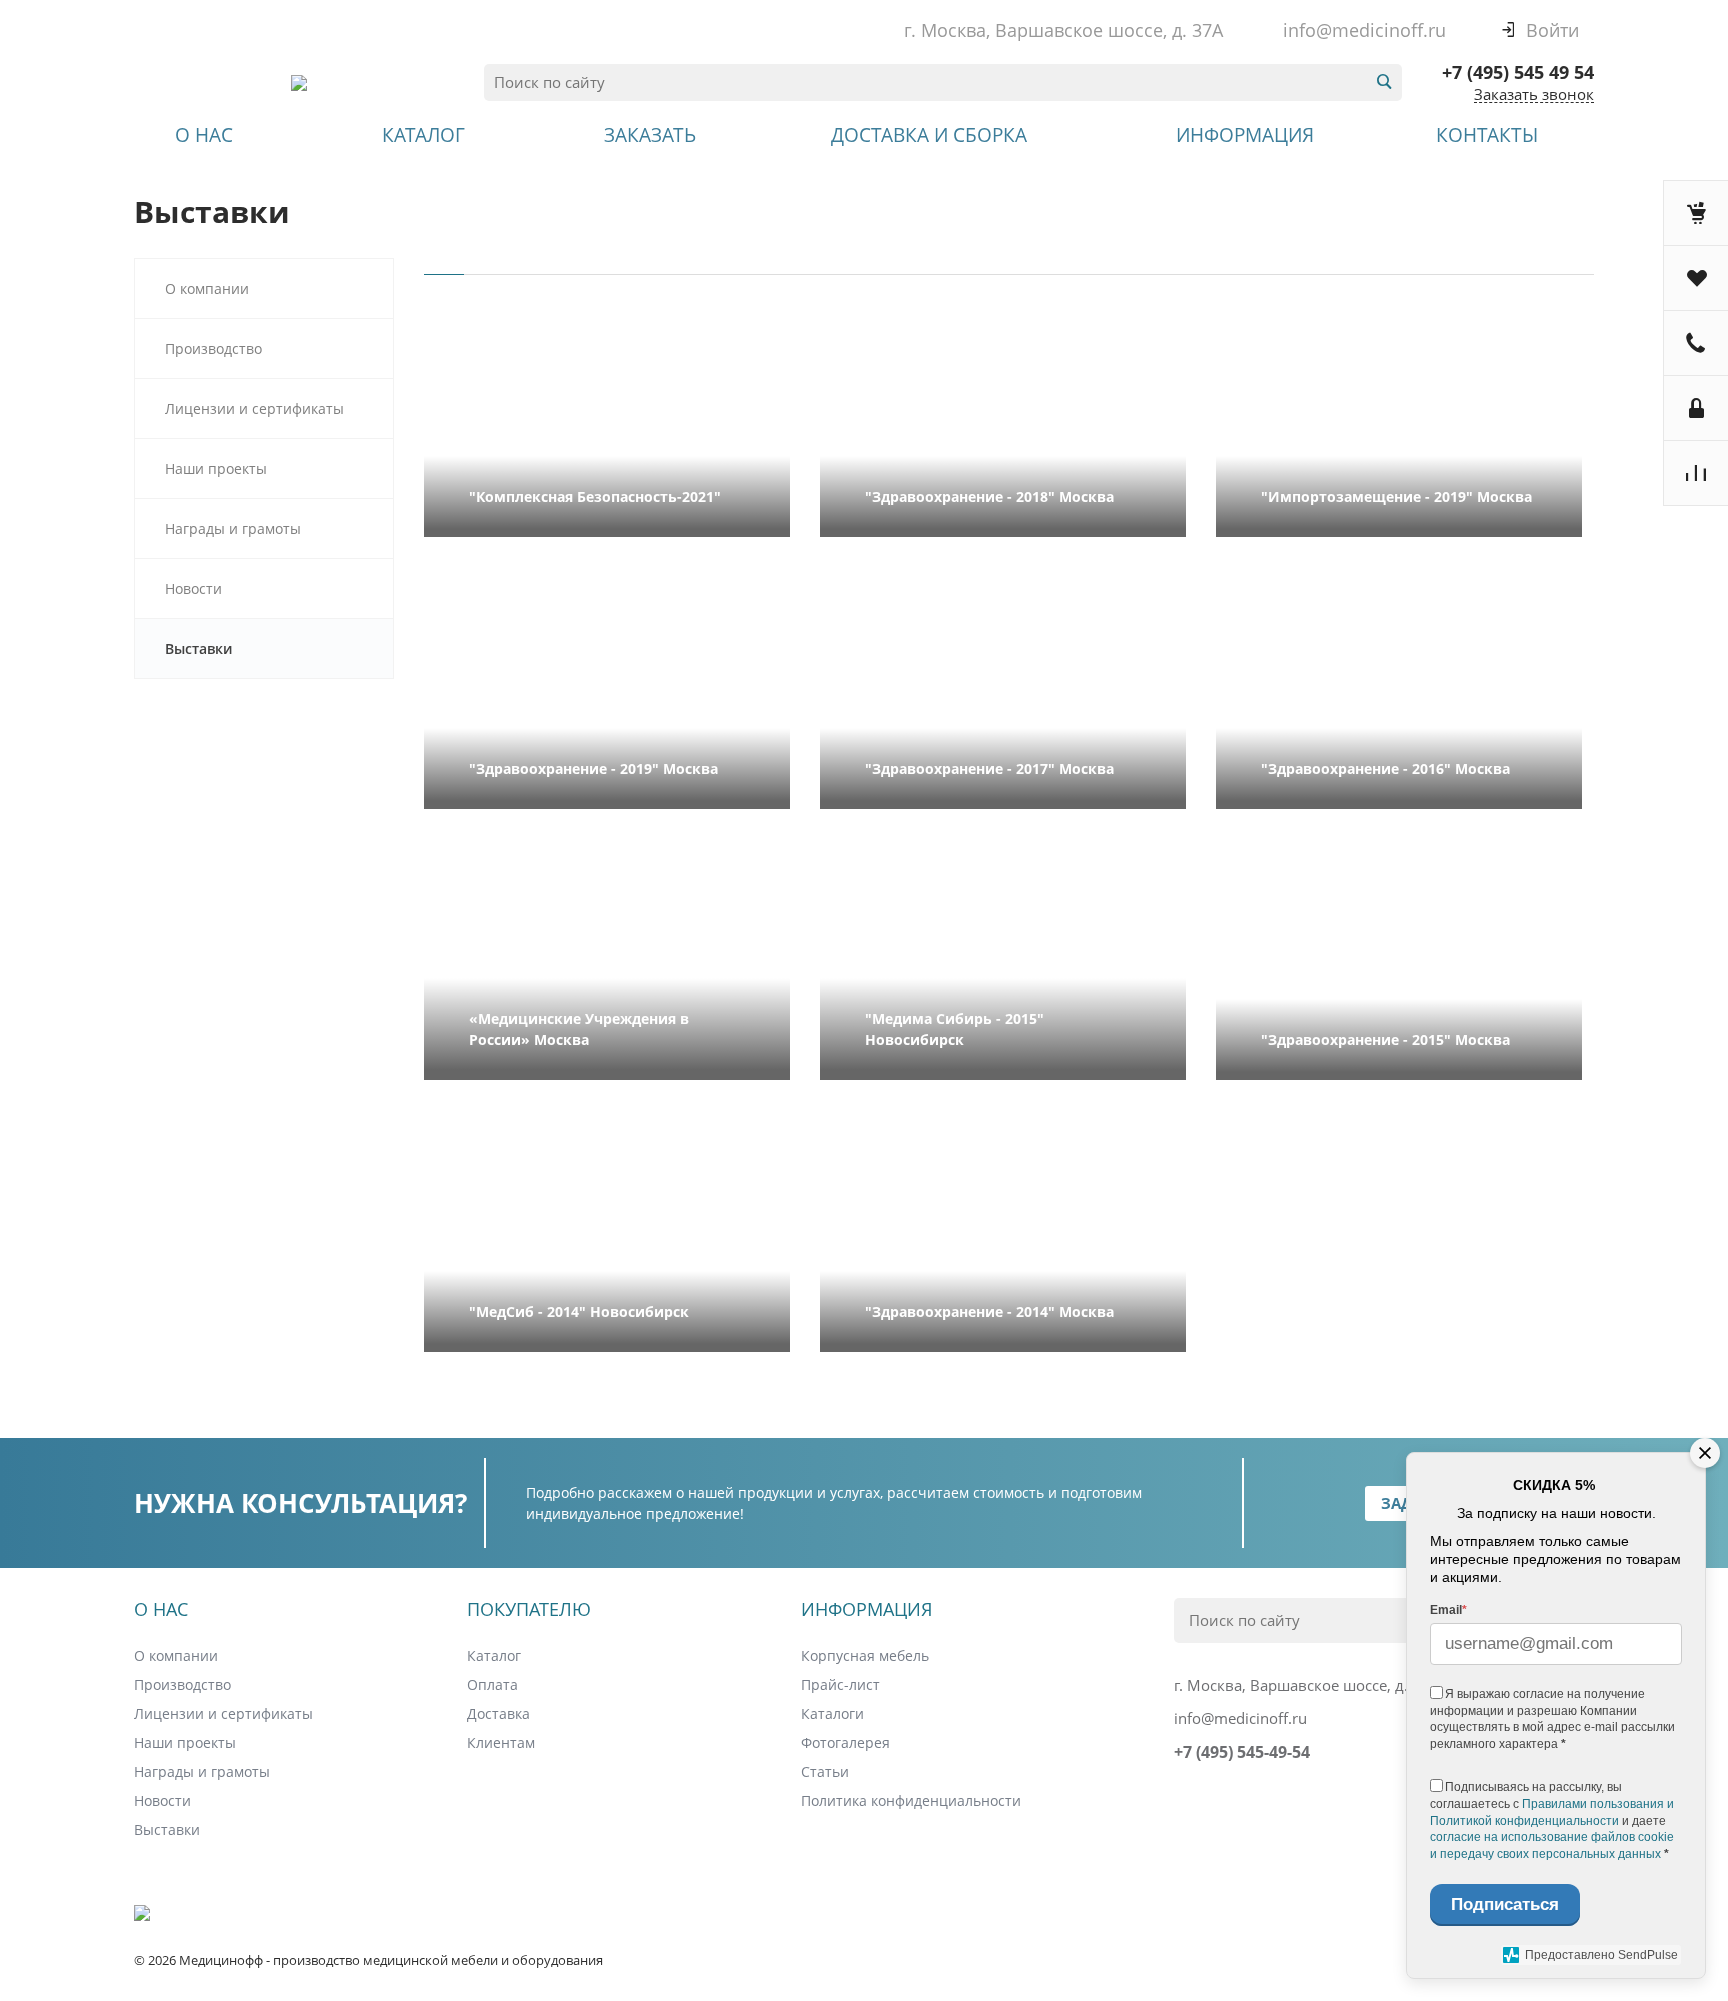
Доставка (498, 1713)
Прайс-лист (840, 1684)
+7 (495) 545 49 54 (1518, 72)
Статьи (825, 1771)
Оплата (492, 1684)
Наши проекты (216, 468)
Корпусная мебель (865, 1655)
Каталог (494, 1655)
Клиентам (501, 1742)
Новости (193, 588)
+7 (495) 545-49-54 (1242, 1752)
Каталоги (832, 1713)
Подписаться (1505, 1904)
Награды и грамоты (233, 528)
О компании (207, 288)
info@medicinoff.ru (1364, 30)
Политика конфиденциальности (911, 1800)
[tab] (444, 266)
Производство (213, 348)
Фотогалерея (845, 1742)
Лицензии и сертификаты (254, 408)
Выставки (167, 1829)
